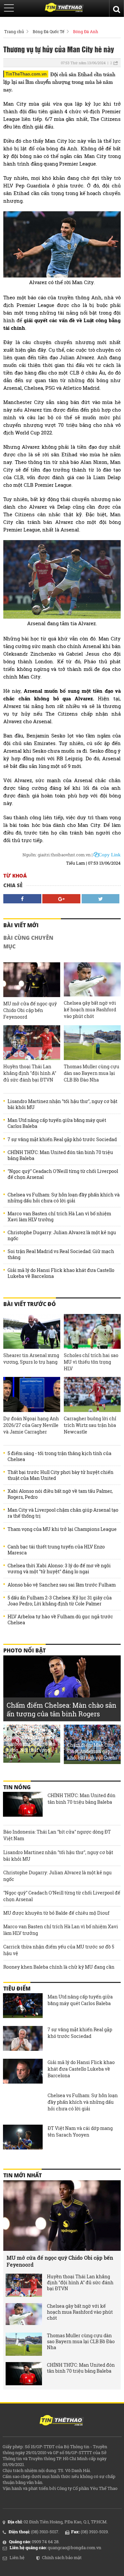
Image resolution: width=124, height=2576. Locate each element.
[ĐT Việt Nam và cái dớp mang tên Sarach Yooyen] (23, 2138)
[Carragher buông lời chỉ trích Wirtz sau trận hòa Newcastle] (92, 1394)
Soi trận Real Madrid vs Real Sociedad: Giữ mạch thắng (61, 1254)
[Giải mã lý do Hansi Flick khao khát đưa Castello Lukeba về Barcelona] (23, 2072)
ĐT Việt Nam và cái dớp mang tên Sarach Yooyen (80, 2131)
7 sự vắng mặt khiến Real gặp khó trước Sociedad (62, 1139)
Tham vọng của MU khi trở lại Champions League (62, 1529)
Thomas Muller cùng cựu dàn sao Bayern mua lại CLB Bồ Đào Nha (92, 1073)
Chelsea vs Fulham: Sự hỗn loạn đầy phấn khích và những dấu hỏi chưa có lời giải (64, 1198)
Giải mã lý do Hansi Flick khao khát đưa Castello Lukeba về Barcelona (61, 1273)
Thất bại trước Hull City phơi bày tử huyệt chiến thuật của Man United (61, 1475)
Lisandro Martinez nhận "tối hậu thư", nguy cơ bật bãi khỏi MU (62, 1104)
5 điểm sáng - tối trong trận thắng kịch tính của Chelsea (60, 1456)
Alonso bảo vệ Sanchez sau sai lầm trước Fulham (62, 1585)
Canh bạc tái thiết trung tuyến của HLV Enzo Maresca (56, 1550)
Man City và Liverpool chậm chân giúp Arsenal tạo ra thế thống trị (63, 1513)
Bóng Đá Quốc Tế (48, 31)
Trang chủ (14, 31)
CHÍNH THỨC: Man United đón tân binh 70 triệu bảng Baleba (60, 1155)
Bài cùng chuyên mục (28, 942)
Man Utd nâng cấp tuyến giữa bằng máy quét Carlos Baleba (57, 1123)
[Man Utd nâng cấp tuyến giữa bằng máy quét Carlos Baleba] (23, 2006)
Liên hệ (17, 2557)
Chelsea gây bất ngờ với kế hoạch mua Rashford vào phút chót (90, 1010)
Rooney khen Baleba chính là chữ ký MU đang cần (59, 1967)
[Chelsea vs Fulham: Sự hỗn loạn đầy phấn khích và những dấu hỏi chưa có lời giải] (23, 2105)
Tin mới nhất (22, 2175)
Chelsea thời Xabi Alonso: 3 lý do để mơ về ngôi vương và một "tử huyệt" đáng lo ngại (59, 1569)
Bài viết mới (21, 925)
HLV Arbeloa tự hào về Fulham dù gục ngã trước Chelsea (60, 1620)
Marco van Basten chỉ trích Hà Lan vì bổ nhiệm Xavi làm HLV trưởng (59, 1217)
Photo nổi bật (24, 1650)
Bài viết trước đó (30, 1304)
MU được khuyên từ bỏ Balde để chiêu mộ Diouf (56, 1913)
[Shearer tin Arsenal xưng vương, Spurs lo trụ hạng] (32, 1331)
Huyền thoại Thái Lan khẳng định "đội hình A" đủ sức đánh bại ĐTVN (30, 1073)
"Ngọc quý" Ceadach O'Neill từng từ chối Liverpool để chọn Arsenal (63, 1174)
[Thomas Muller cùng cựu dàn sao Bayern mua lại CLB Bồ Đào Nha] (92, 1043)
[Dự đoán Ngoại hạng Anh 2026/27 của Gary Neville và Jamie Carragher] (32, 1394)
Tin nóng (17, 1787)
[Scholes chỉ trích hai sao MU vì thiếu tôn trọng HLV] (92, 1331)
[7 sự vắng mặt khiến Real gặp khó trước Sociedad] (23, 2039)
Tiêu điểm (17, 1989)
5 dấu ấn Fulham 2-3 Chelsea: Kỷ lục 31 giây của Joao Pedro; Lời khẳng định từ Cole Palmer (60, 1601)
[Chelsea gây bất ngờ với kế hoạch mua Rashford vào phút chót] (92, 979)
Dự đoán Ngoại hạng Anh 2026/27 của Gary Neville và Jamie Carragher (31, 1425)
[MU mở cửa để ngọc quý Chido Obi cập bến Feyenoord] (32, 980)
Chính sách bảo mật (62, 2557)
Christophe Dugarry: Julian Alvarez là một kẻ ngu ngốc (62, 1236)
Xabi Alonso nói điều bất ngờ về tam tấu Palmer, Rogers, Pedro (60, 1494)
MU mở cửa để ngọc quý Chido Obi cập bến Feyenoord (30, 1010)
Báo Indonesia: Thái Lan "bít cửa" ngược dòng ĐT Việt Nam (57, 1835)
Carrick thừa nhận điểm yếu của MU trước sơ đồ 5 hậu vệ (59, 1950)
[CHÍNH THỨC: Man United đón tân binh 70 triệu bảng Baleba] (23, 1805)
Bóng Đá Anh (86, 31)
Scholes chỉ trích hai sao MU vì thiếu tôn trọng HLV (91, 1362)
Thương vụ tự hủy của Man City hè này (59, 49)
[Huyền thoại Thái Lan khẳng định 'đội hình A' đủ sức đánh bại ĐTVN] (32, 1043)
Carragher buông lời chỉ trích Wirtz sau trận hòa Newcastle (90, 1425)
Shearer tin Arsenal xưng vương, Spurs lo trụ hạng (31, 1359)
